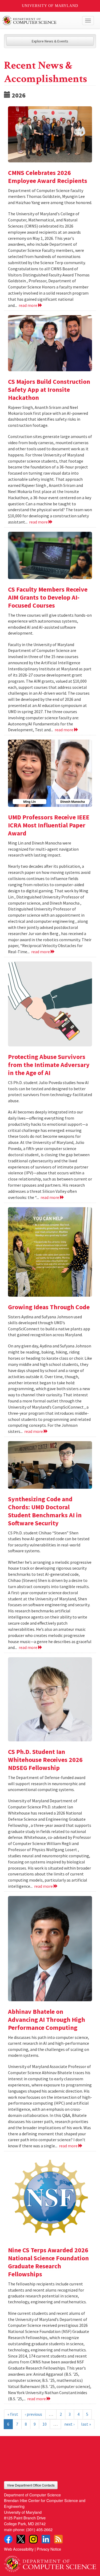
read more (28, 305)
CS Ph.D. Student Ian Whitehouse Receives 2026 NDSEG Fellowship (45, 1760)
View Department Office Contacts (31, 2485)
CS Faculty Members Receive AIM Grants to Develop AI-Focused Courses (48, 597)
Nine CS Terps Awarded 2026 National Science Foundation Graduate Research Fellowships (48, 2262)
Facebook (8, 2539)
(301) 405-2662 (39, 2529)
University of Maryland (50, 6)
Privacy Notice (49, 2549)
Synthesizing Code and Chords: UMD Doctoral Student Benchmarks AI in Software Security (45, 1511)
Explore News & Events (50, 41)
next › (69, 2424)
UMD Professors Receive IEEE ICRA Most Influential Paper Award (49, 825)
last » (86, 2424)
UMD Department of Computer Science (40, 21)
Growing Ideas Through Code (49, 1307)
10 (45, 2424)
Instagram (33, 2539)
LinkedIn (46, 2539)
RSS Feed (58, 2539)
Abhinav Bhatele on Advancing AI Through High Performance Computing (47, 2020)
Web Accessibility (19, 2549)
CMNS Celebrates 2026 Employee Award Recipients (48, 177)
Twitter (21, 2539)
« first (13, 2414)
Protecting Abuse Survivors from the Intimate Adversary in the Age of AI (49, 1065)
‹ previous (33, 2414)
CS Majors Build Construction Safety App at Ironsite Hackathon (49, 390)
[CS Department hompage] (50, 2562)
